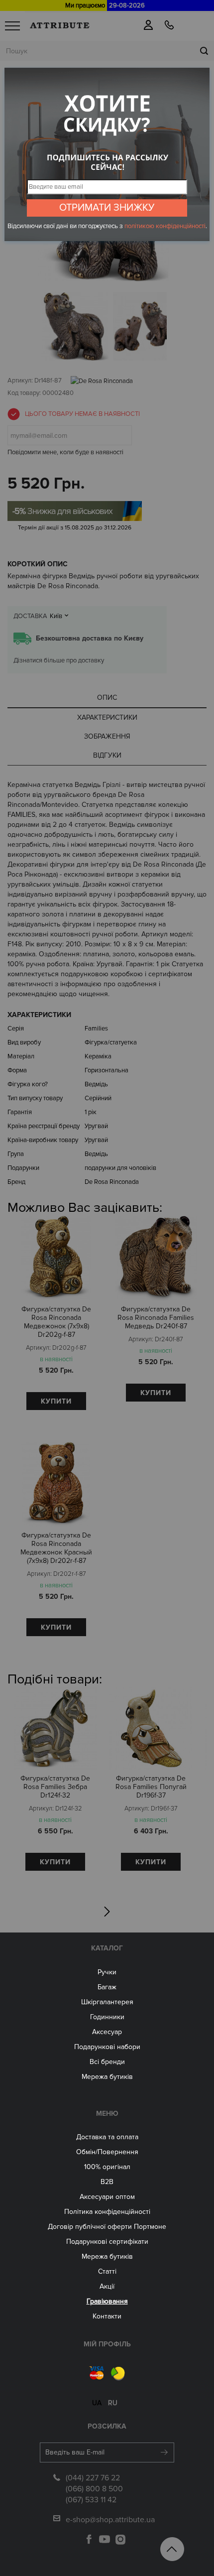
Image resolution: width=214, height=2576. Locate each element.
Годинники (107, 2017)
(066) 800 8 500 (94, 2489)
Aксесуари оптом (107, 2197)
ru (113, 2403)
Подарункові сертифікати (107, 2242)
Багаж (107, 1987)
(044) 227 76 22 (93, 2478)
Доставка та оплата (107, 2137)
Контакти (107, 2316)
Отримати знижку (107, 208)
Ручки (107, 1972)
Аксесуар (107, 2032)
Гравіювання (107, 2301)
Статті (107, 2271)
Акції (107, 2286)
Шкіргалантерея (107, 2002)
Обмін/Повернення (107, 2152)
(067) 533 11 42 (91, 2500)
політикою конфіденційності (165, 226)
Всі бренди (107, 2062)
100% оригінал (107, 2167)
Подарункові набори (107, 2047)
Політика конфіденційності (107, 2212)
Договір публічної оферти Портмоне (107, 2227)
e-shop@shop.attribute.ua (110, 2520)
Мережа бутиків (107, 2077)
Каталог (107, 1948)
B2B (107, 2182)
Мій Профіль (107, 2344)
